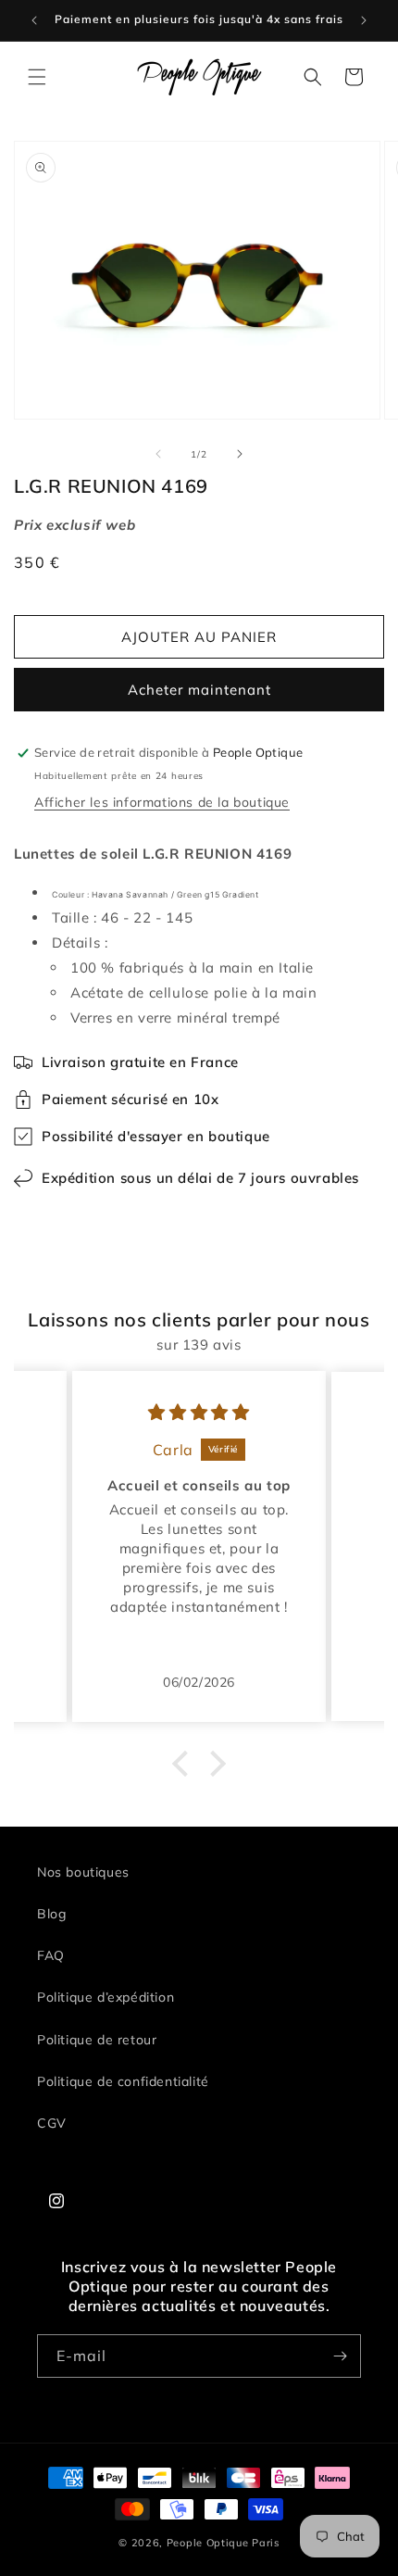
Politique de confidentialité (123, 2081)
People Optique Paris (223, 2543)
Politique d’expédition (106, 1997)
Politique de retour (97, 2040)
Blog (51, 1914)
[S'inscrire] (340, 2356)
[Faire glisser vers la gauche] (158, 454)
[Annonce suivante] (364, 20)
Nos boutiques (83, 1872)
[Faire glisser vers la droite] (240, 454)
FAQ (51, 1955)
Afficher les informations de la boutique (162, 802)
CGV (52, 2123)
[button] (37, 77)
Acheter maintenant (199, 690)
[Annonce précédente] (34, 20)
